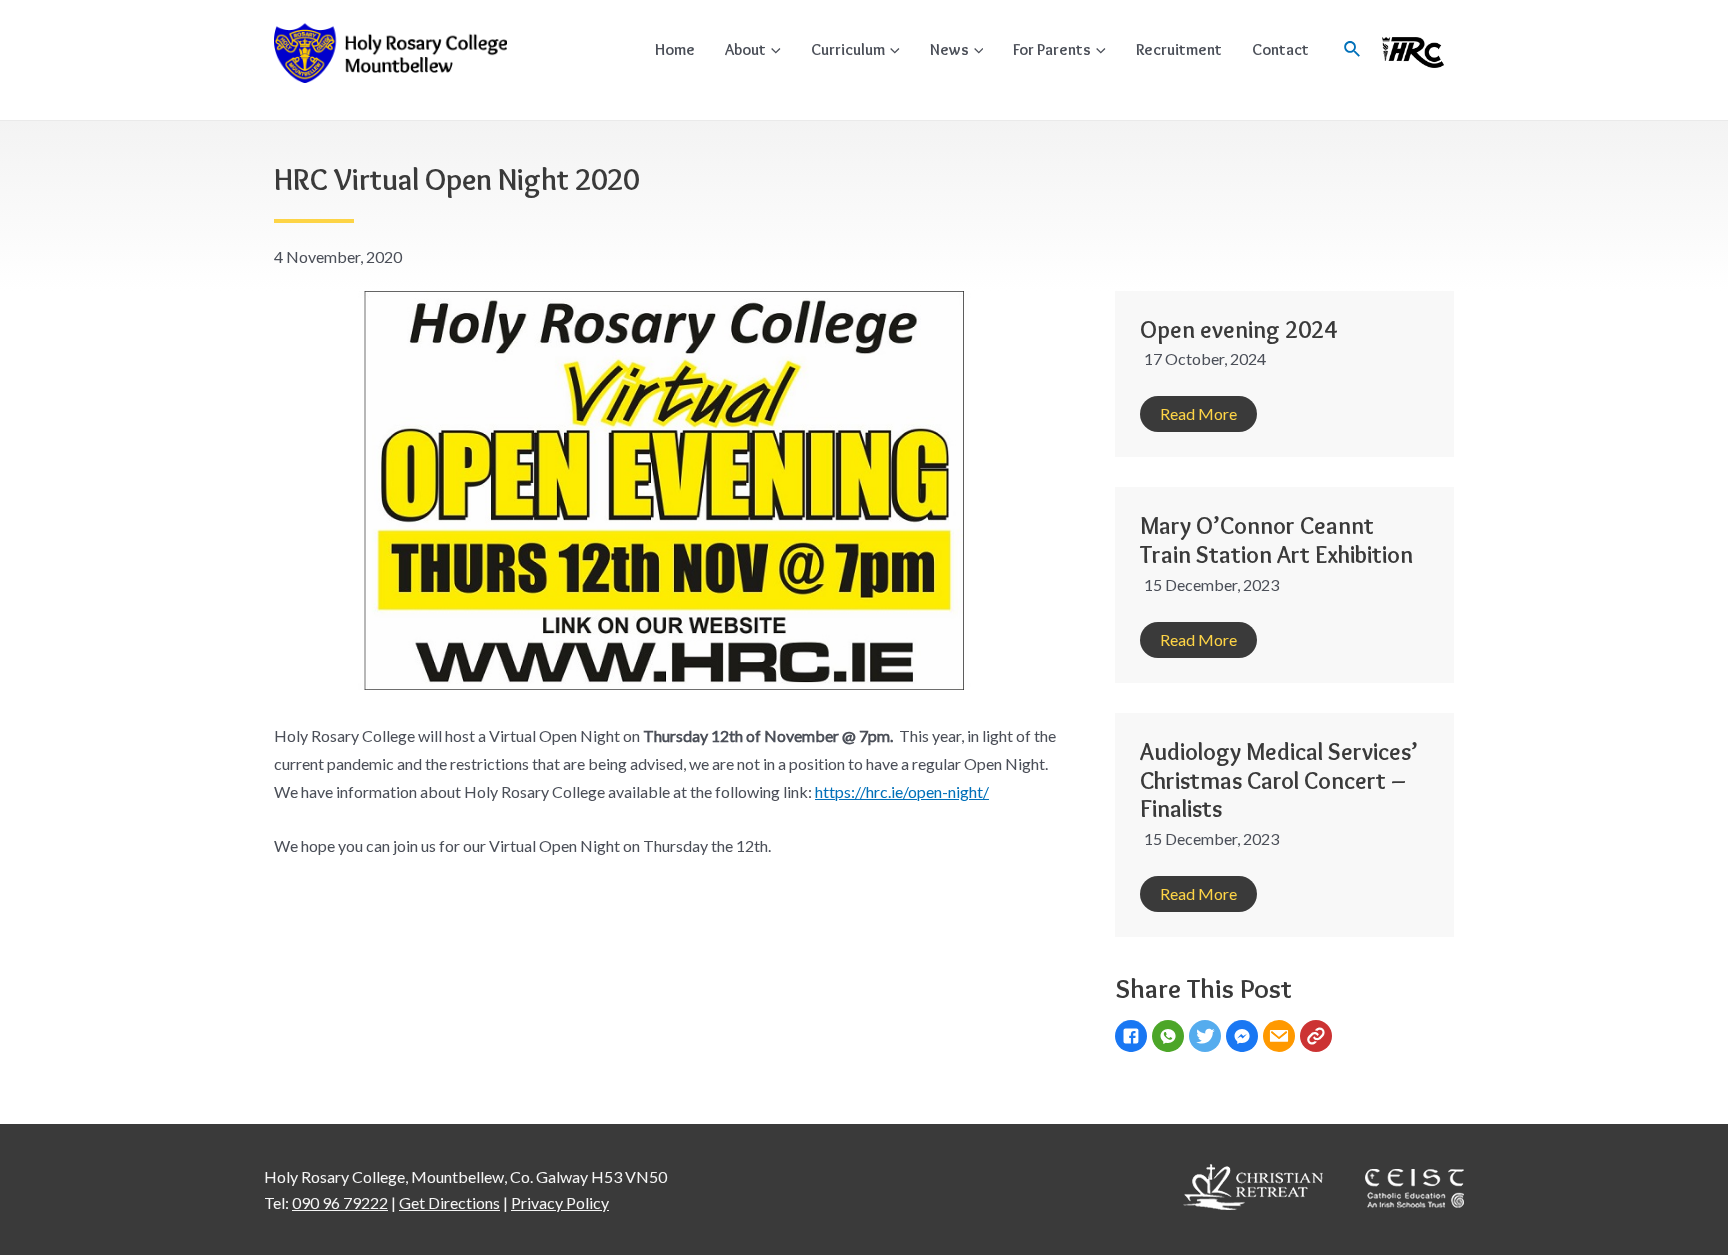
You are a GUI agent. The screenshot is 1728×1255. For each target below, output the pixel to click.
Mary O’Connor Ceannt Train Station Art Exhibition (1276, 540)
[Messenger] (1244, 1038)
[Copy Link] (1318, 1038)
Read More (1198, 413)
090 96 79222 (340, 1202)
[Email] (1281, 1038)
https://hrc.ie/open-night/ (902, 791)
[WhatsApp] (1170, 1038)
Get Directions (449, 1202)
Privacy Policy (560, 1202)
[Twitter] (1207, 1038)
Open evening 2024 (1238, 329)
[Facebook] (1133, 1038)
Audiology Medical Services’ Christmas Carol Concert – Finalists (1279, 780)
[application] (773, 49)
